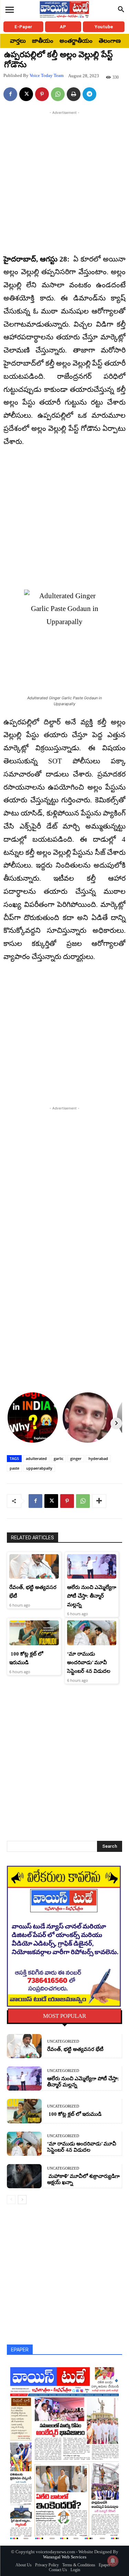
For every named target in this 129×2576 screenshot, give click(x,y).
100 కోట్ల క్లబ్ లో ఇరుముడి (74, 2114)
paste (14, 1468)
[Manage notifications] (113, 2561)
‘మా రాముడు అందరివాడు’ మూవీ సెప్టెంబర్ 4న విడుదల (89, 1662)
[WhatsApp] (58, 94)
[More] (99, 1501)
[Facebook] (10, 94)
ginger (76, 1458)
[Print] (74, 94)
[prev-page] (11, 2200)
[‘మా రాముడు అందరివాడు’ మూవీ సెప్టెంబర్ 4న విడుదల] (92, 1633)
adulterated (36, 1458)
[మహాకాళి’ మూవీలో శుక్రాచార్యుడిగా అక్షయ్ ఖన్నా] (24, 2176)
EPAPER (20, 2350)
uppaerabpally (39, 1468)
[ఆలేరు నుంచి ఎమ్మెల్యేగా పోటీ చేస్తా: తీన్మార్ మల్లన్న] (92, 1567)
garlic (58, 1458)
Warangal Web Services (65, 2557)
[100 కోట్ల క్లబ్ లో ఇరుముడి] (34, 1633)
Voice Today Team (47, 75)
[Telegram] (89, 94)
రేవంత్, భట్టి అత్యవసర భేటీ (75, 2049)
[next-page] (22, 2200)
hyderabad (98, 1458)
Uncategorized (63, 2041)
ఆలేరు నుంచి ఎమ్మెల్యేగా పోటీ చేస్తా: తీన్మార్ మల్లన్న (92, 1596)
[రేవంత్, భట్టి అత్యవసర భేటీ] (34, 1567)
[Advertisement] (64, 181)
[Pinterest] (42, 94)
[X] (26, 94)
